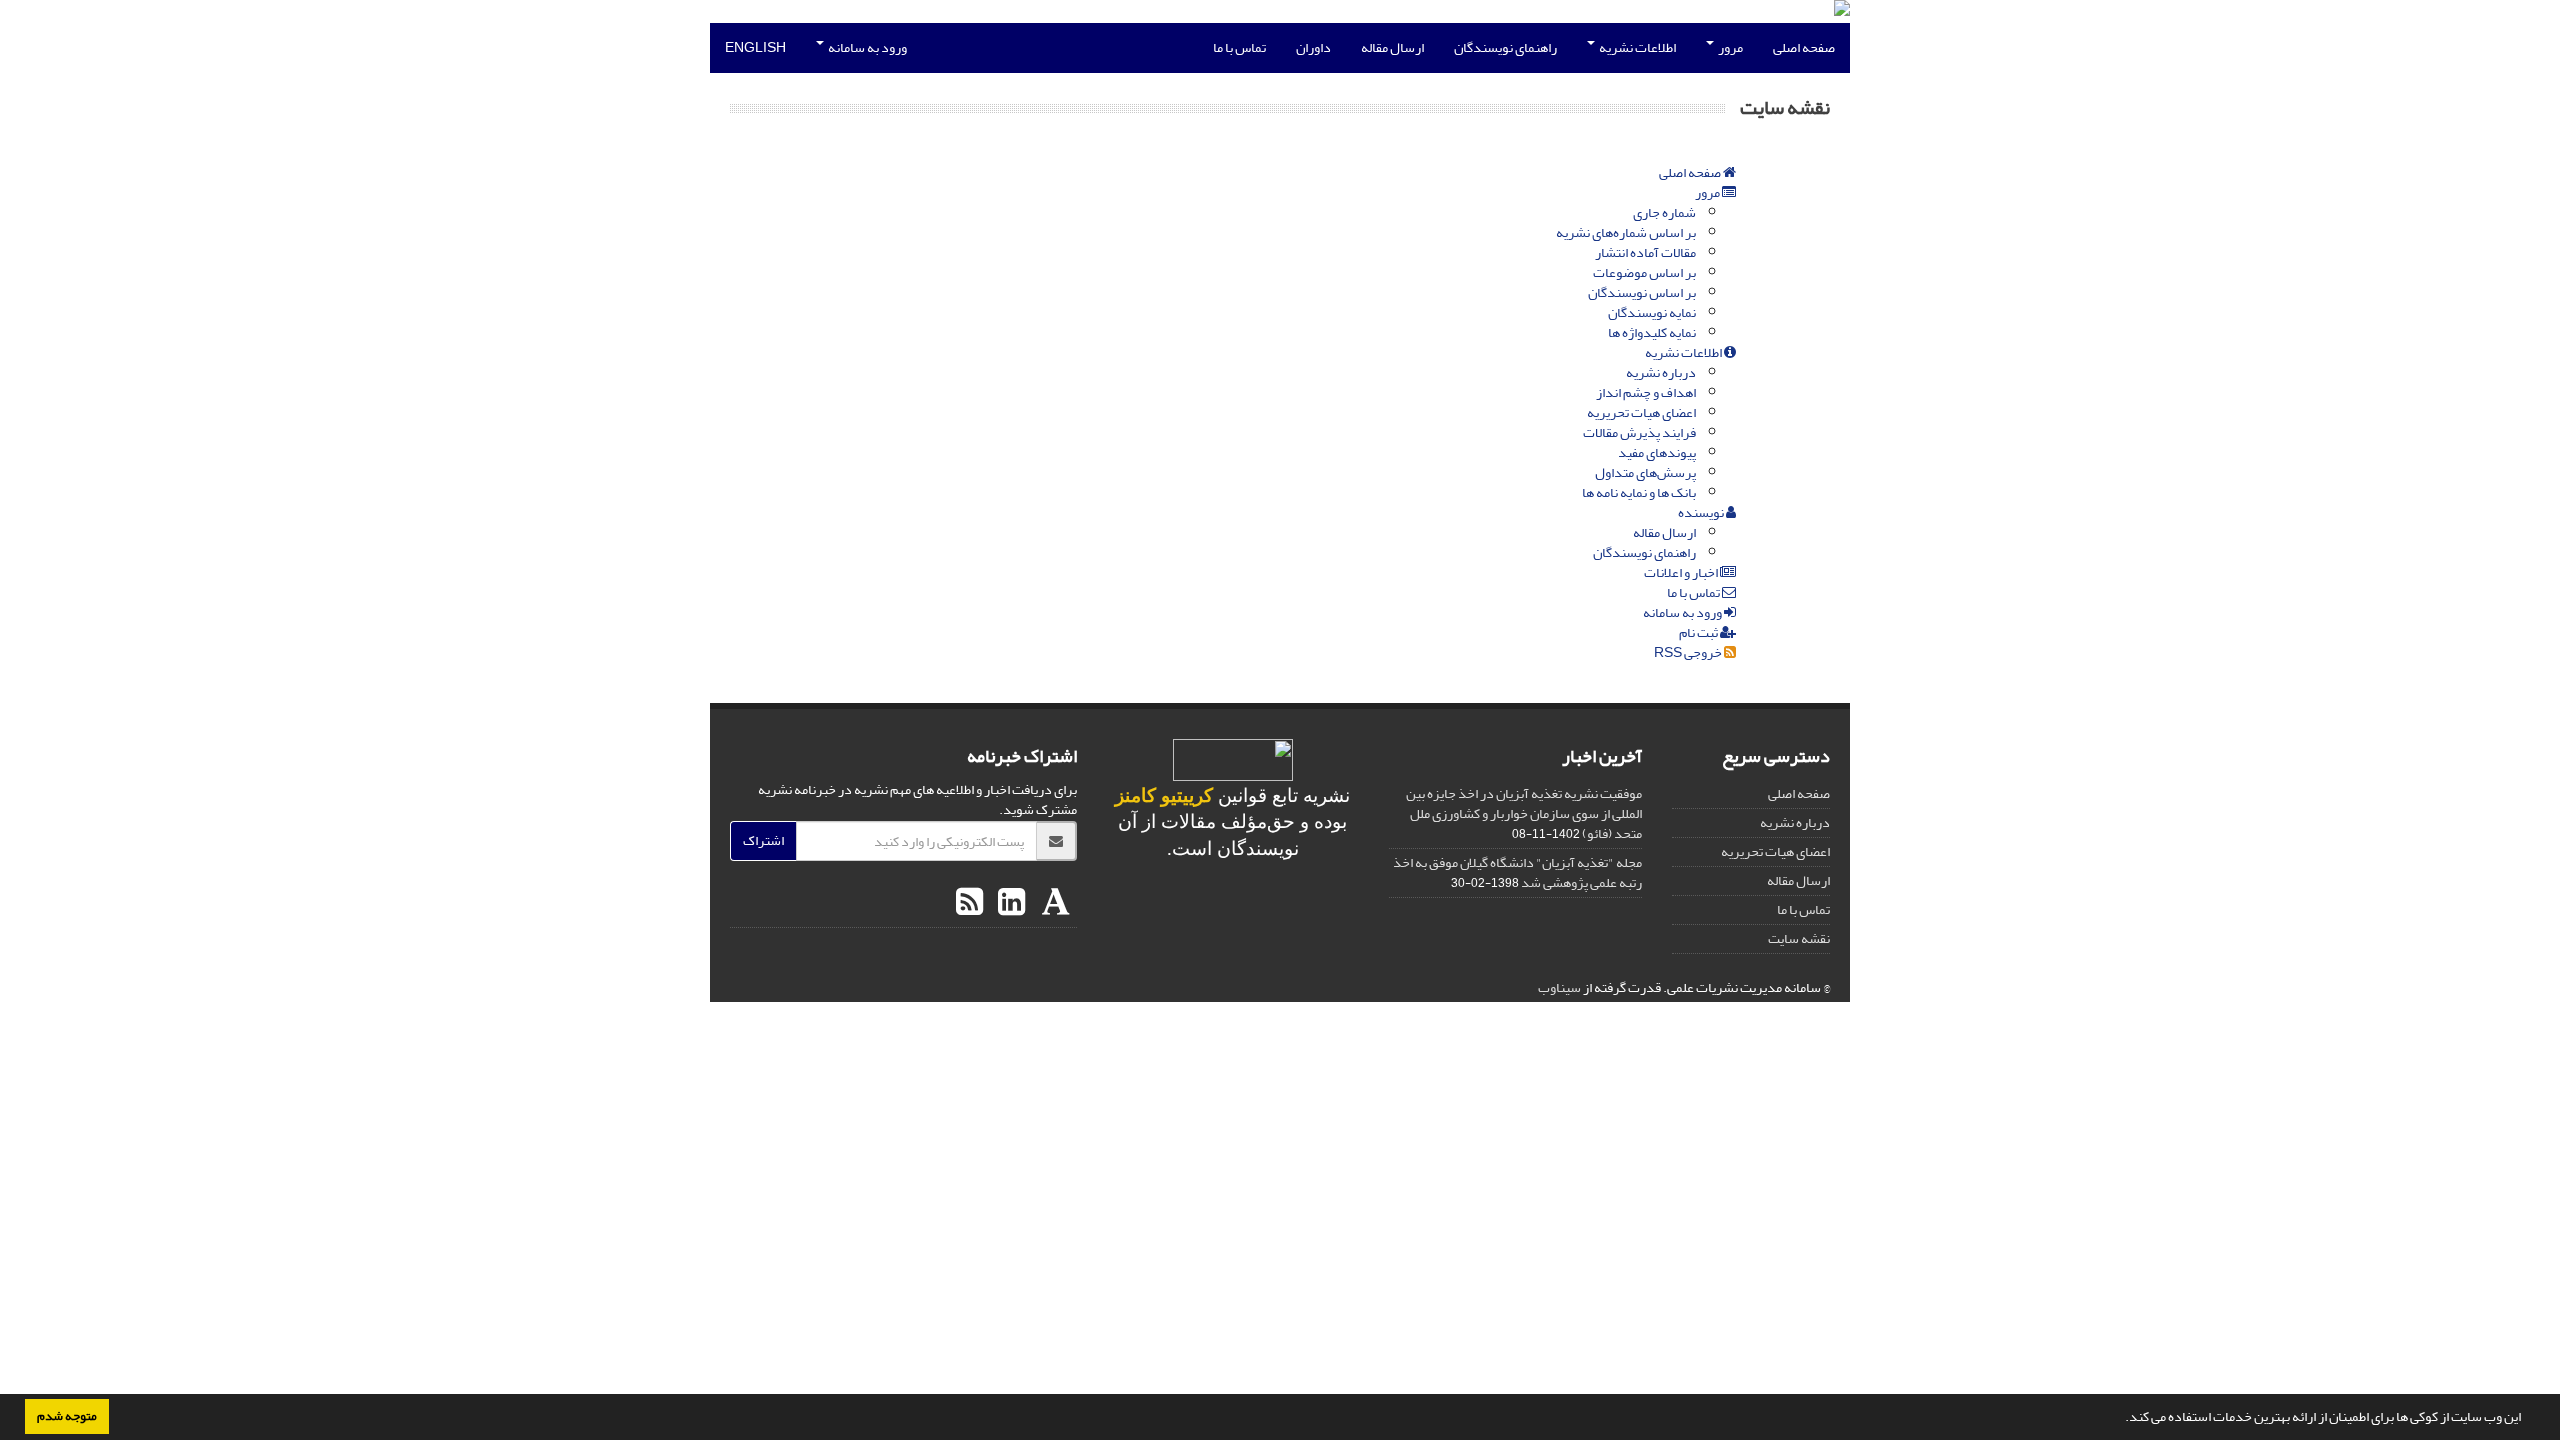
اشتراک (763, 840)
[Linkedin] (1009, 903)
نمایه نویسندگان (1652, 312)
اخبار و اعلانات (1682, 572)
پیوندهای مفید (1657, 452)
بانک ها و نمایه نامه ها (1639, 492)
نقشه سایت (1799, 938)
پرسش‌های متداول (1645, 472)
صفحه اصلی (1804, 47)
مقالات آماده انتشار (1645, 252)
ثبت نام (1699, 632)
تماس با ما (1239, 47)
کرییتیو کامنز (1164, 795)
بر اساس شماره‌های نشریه (1626, 232)
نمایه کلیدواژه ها (1652, 332)
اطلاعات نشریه (1636, 47)
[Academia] (1053, 903)
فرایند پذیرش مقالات (1639, 432)
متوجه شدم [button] (67, 1416)
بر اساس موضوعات (1644, 272)
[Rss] (969, 903)
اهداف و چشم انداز (1646, 392)
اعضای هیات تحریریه (1641, 412)
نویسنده (1702, 512)
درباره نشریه (1661, 372)
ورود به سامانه (866, 47)
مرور (1729, 47)
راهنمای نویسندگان (1505, 47)
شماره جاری (1664, 212)
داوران (1313, 47)
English (755, 47)
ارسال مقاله (1392, 47)
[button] (2120, 1419)
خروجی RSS (1689, 652)
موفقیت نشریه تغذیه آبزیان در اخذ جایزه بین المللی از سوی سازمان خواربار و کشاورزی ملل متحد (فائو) (1524, 813)
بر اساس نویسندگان (1642, 292)
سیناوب (1559, 987)
